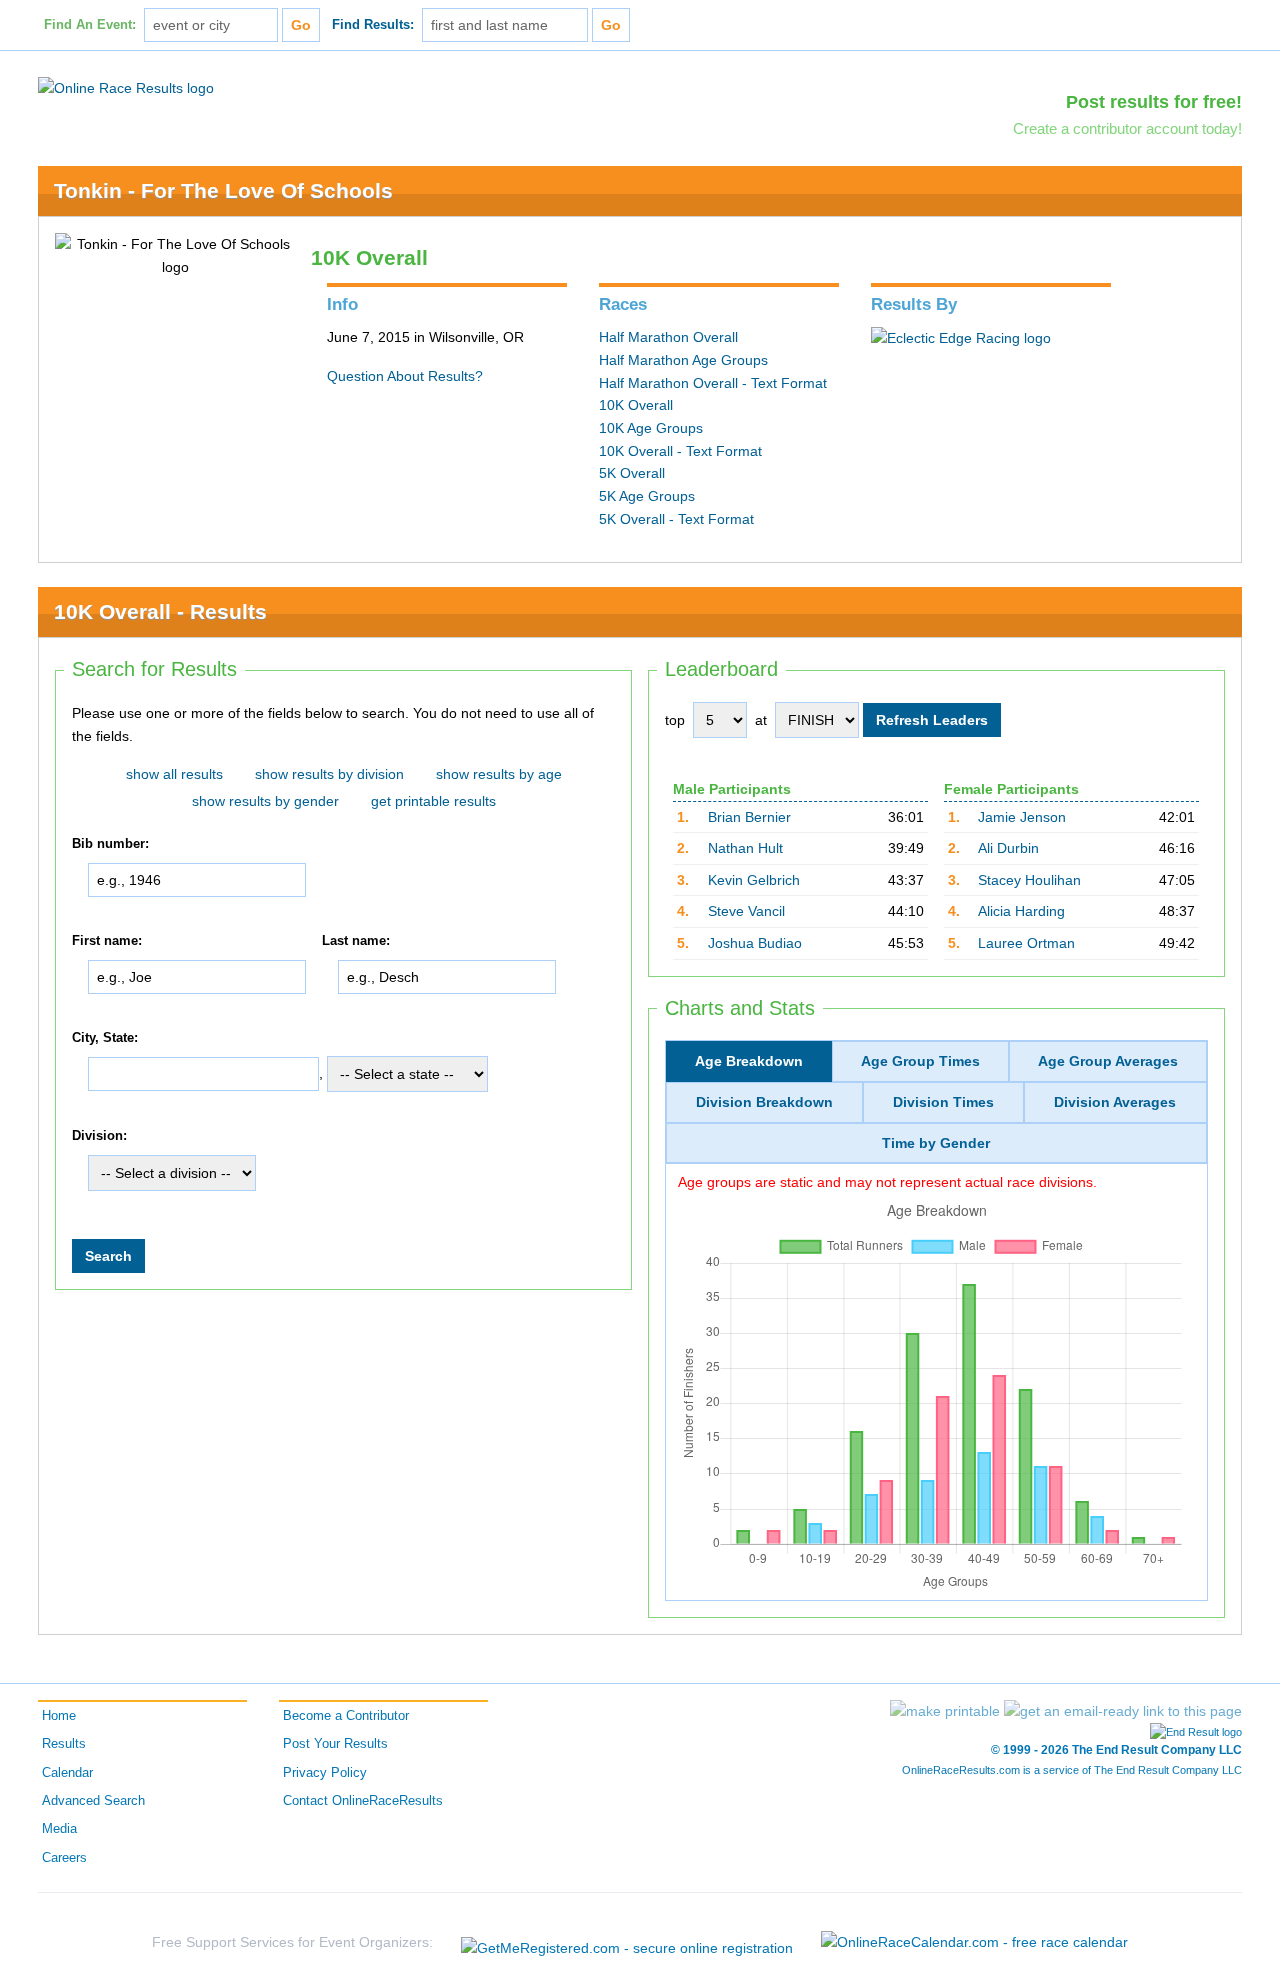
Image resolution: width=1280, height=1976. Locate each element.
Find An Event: (90, 25)
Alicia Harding (1021, 911)
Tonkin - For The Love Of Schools (223, 190)
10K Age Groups (651, 428)
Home (59, 1716)
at (761, 720)
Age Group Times (920, 1061)
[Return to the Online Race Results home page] (126, 87)
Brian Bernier (749, 817)
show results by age (499, 774)
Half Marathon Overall (668, 337)
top (675, 720)
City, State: (105, 1038)
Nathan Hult (745, 848)
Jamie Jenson (1022, 817)
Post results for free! (1154, 102)
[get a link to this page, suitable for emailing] (1123, 1711)
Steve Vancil (746, 911)
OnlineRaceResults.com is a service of (1072, 1770)
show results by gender (265, 801)
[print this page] (945, 1711)
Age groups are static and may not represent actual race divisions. (887, 1182)
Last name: (356, 941)
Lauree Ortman (1026, 943)
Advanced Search (93, 1801)
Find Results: (373, 25)
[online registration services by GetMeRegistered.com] (627, 1942)
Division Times (943, 1102)
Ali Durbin (1008, 848)
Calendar (67, 1773)
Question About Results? (405, 376)
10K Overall (636, 405)
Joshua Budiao (755, 943)
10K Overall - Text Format (680, 451)
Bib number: (110, 845)
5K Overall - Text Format (676, 519)
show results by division (329, 774)
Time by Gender (936, 1143)
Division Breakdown (764, 1102)
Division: (99, 1136)
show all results (174, 774)
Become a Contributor (346, 1716)
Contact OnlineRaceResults (363, 1801)
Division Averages (1115, 1102)
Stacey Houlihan (1029, 880)
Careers (64, 1858)
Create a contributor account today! (1127, 128)
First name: (107, 941)
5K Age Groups (647, 496)
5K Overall (632, 473)
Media (59, 1829)
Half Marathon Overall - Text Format (713, 383)
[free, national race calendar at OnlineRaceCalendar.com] (974, 1942)
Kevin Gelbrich (754, 880)
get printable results (433, 801)
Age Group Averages (1108, 1061)
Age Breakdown (749, 1061)
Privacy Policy (325, 1773)
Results (64, 1744)
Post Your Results (335, 1744)
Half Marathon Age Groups (683, 360)
